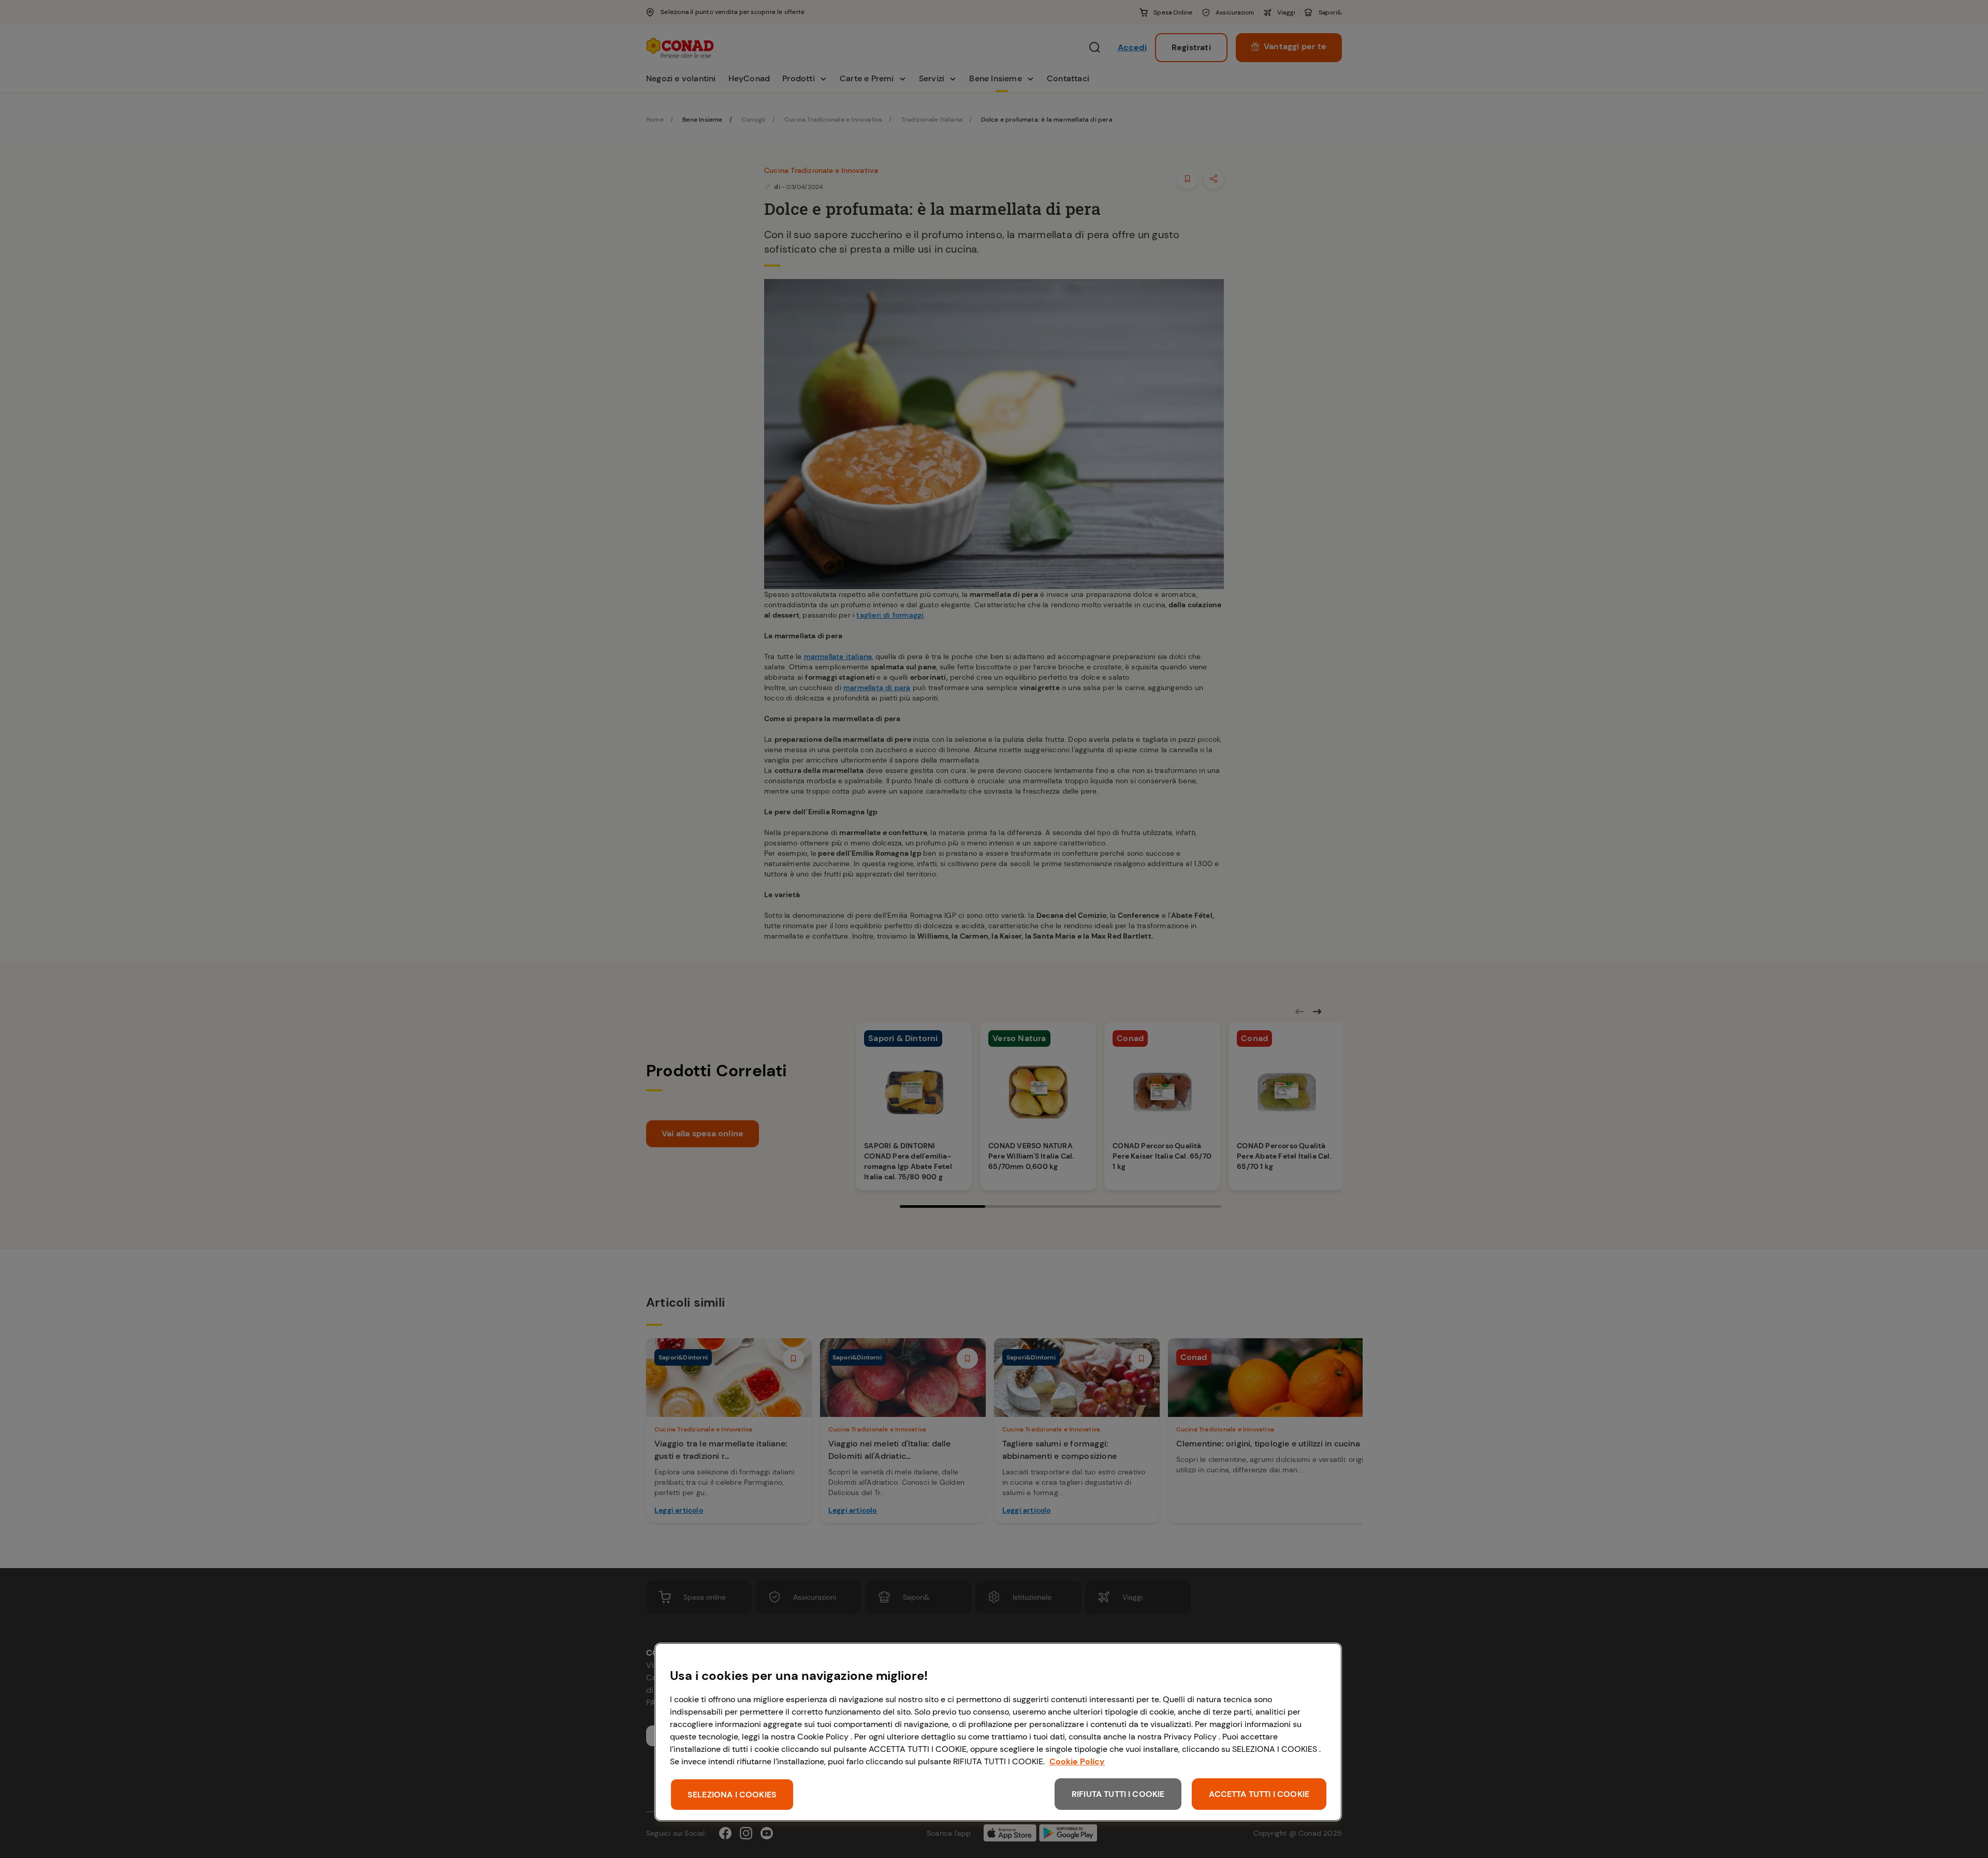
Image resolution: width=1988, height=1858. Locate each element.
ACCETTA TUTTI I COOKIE (1259, 1794)
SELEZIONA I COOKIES (732, 1795)
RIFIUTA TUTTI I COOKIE (1118, 1794)
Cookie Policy (1077, 1761)
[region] (998, 1732)
